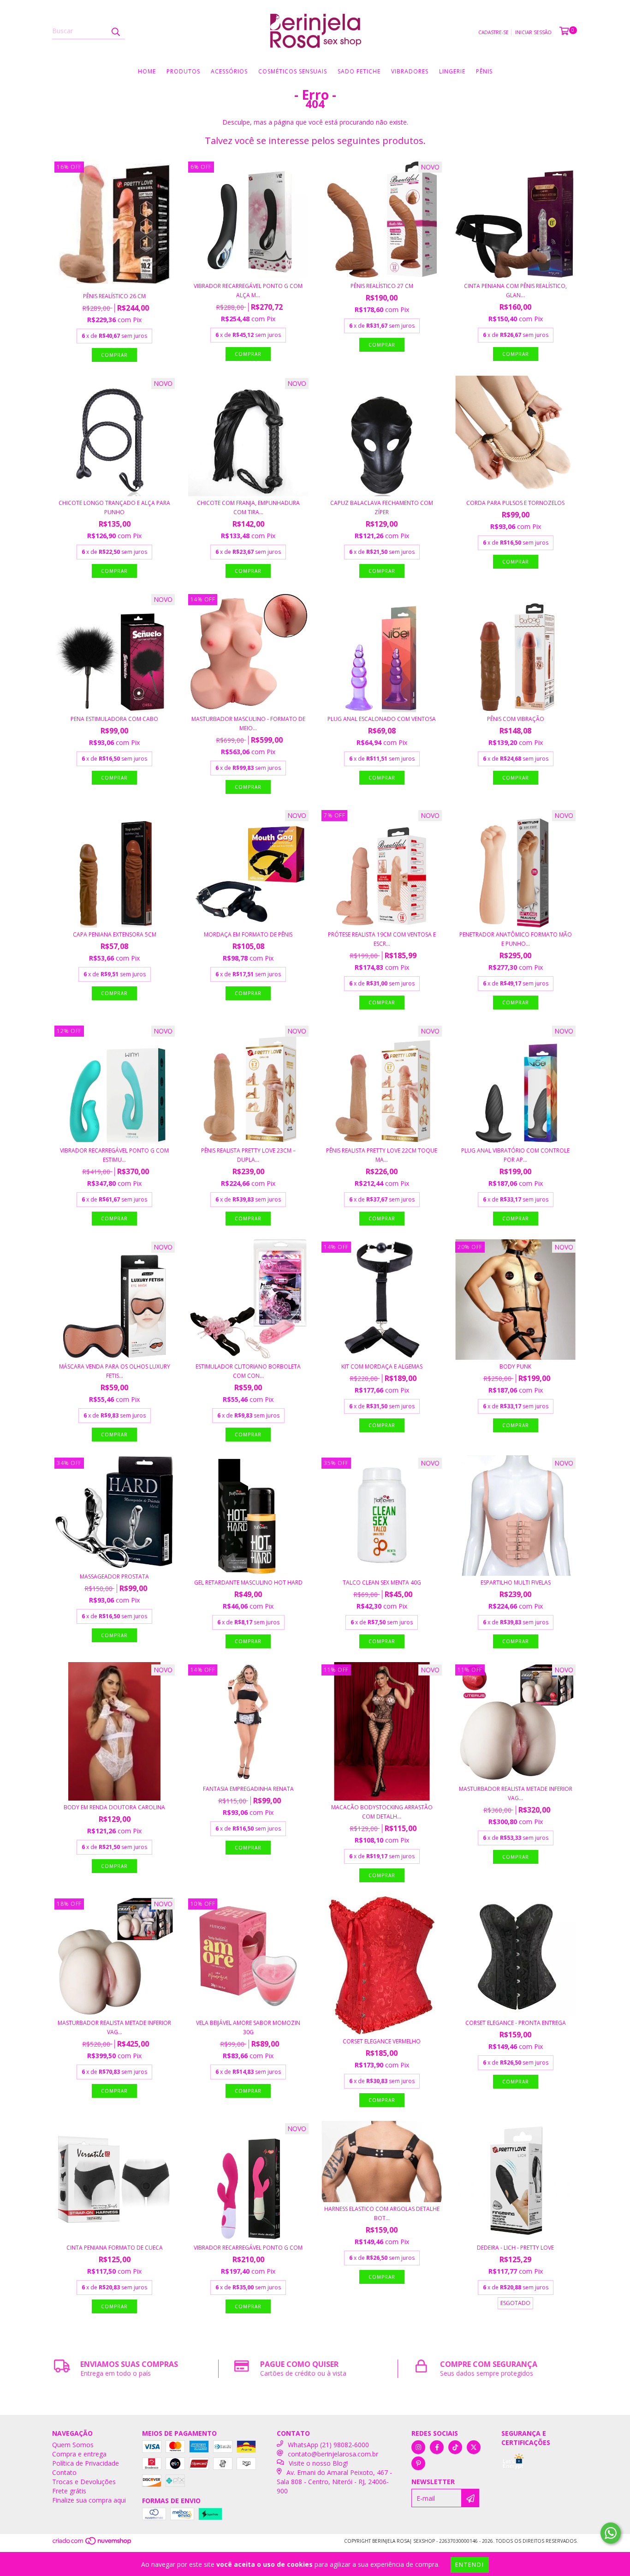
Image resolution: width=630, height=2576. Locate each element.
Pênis (484, 71)
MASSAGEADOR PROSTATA (114, 1576)
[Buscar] (115, 31)
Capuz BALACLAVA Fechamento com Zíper (382, 507)
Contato (64, 2472)
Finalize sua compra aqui (89, 2500)
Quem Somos (73, 2445)
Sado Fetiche (359, 71)
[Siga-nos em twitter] (474, 2447)
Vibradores (410, 71)
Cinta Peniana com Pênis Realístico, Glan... (515, 291)
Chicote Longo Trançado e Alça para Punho (114, 507)
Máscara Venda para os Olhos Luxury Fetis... (115, 1371)
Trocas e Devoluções (84, 2482)
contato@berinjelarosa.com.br (333, 2454)
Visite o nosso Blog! (318, 2463)
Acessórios (229, 71)
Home (147, 71)
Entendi (470, 2565)
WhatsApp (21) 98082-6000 (328, 2445)
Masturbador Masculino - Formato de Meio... (248, 724)
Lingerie (452, 71)
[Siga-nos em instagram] (418, 2447)
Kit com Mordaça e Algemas (382, 1366)
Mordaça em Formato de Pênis (248, 934)
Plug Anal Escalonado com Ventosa (382, 719)
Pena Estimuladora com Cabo (114, 719)
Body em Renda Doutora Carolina (114, 1807)
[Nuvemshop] (92, 2544)
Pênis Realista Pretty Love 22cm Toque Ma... (382, 1155)
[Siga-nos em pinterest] (418, 2463)
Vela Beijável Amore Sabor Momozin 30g (248, 2027)
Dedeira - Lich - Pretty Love (515, 2248)
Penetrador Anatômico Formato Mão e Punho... (516, 939)
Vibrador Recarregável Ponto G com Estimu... (114, 1155)
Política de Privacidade (86, 2463)
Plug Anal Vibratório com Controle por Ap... (515, 1155)
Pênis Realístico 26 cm (114, 296)
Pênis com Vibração (516, 719)
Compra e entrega (79, 2454)
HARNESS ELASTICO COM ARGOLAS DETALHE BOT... (382, 2213)
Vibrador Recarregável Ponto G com (248, 2248)
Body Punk (515, 1366)
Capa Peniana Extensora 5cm (115, 934)
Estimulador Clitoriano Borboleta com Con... (248, 1371)
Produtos (183, 71)
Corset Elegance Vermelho (382, 2041)
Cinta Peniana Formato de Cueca (115, 2248)
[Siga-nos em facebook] (437, 2447)
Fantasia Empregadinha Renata (248, 1789)
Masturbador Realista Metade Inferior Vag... (516, 1793)
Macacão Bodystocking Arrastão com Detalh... (382, 1812)
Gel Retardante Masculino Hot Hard (248, 1582)
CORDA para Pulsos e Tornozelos (515, 503)
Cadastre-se (493, 32)
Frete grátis (69, 2491)
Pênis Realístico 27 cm (382, 286)
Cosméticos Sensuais (293, 71)
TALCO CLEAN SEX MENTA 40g (382, 1582)
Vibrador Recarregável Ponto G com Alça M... (248, 291)
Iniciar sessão (533, 32)
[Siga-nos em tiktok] (455, 2447)
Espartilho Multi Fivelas (516, 1582)
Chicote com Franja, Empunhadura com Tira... (248, 507)
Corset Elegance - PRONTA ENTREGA (516, 2023)
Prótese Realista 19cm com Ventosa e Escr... (382, 939)
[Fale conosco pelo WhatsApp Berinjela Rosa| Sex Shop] (611, 2533)
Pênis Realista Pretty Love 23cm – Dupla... (248, 1155)
